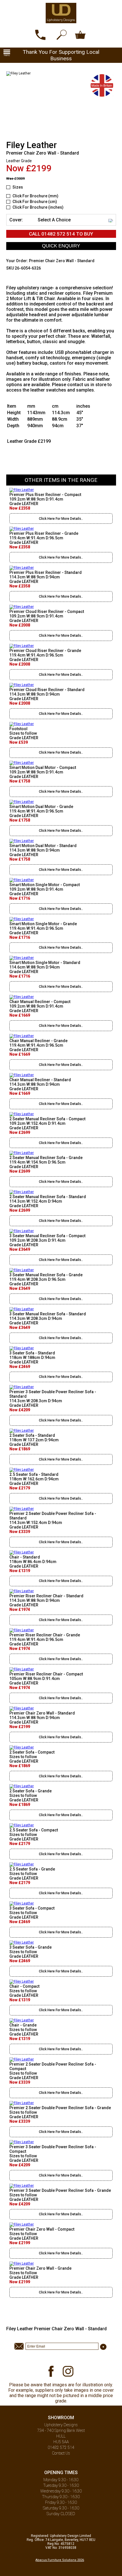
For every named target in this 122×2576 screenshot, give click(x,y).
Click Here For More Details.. (61, 519)
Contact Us (61, 2453)
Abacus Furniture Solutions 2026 (60, 2560)
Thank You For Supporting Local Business (61, 55)
